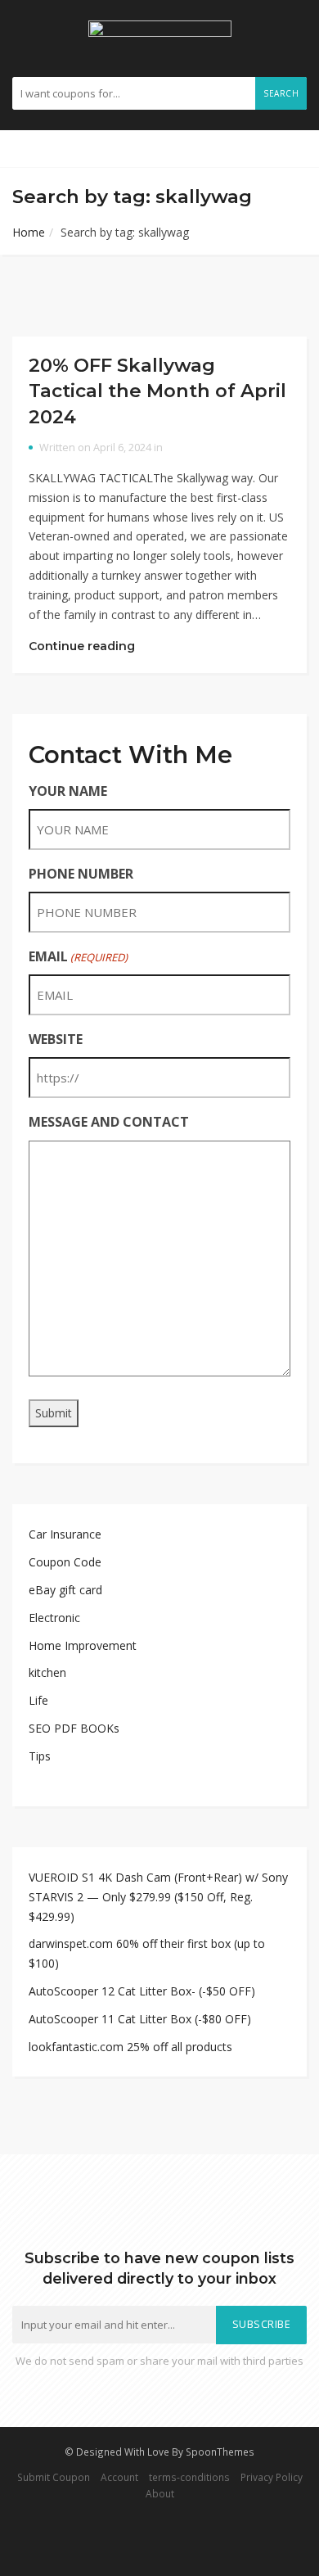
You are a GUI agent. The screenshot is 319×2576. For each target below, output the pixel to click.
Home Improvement (83, 1645)
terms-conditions (189, 2477)
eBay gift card (65, 1590)
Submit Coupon (54, 2477)
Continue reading (83, 646)
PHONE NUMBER (81, 874)
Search (281, 93)
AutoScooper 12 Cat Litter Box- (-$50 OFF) (142, 1991)
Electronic (54, 1618)
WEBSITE (56, 1039)
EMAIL (78, 956)
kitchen (47, 1672)
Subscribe (262, 2324)
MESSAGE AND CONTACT (109, 1122)
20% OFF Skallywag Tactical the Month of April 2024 (157, 391)
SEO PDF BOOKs (74, 1728)
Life (38, 1700)
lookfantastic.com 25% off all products (130, 2047)
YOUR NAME (68, 791)
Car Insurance (65, 1534)
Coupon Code (65, 1562)
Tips (40, 1756)
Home (29, 232)
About (160, 2493)
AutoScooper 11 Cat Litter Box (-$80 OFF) (140, 2019)
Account (119, 2477)
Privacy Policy (272, 2477)
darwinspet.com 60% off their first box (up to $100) (147, 1953)
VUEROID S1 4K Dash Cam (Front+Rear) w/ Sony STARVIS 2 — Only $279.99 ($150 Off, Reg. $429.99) (158, 1897)
